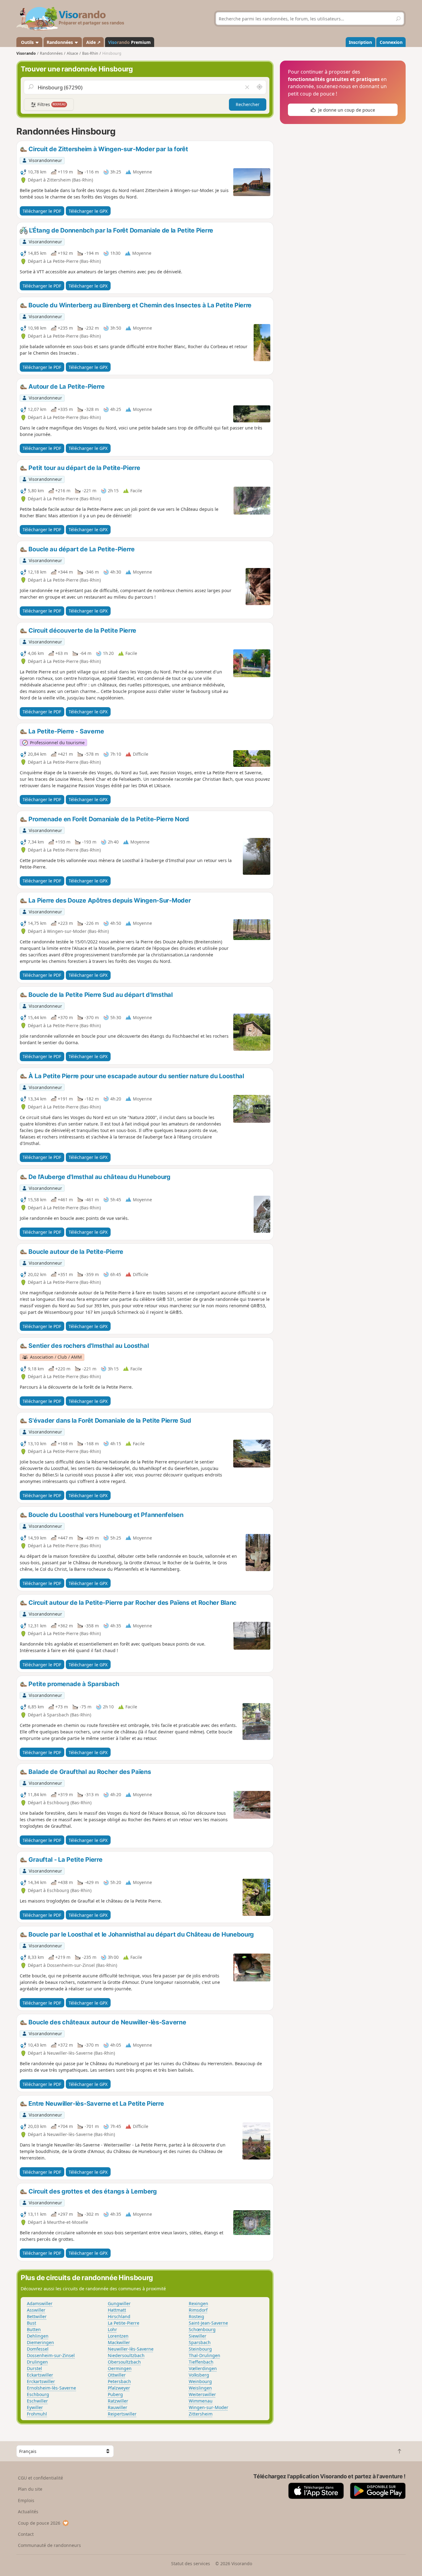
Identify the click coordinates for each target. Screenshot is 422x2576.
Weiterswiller (202, 2394)
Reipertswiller (122, 2414)
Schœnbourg (202, 2329)
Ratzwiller (118, 2401)
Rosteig (196, 2316)
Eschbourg (38, 2394)
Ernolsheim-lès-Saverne (51, 2388)
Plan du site (30, 2489)
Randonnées (60, 42)
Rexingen (198, 2303)
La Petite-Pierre (124, 2323)
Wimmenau (201, 2401)
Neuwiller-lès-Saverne (131, 2349)
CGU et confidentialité (40, 2478)
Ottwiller (117, 2375)
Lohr (112, 2329)
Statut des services (191, 2563)
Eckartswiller (40, 2375)
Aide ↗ (93, 42)
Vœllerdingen (203, 2368)
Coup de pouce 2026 (39, 2523)
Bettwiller (37, 2316)
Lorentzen (118, 2336)
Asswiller (36, 2310)
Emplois (26, 2500)
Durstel (34, 2368)
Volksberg (199, 2375)
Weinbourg (200, 2381)
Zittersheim (201, 2414)
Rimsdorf (198, 2310)
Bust (32, 2323)
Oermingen (120, 2368)
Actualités (28, 2512)
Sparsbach (200, 2342)
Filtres (51, 104)
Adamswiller (40, 2303)
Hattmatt (117, 2310)
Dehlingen (38, 2336)
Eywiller (35, 2407)
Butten (34, 2329)
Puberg (115, 2394)
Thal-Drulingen (205, 2355)
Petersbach (119, 2381)
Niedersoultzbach (126, 2355)
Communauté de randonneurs (49, 2545)
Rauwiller (118, 2407)
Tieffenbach (201, 2362)
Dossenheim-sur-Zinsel (51, 2355)
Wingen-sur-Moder (209, 2407)
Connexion (391, 42)
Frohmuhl (37, 2414)
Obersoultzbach (124, 2362)
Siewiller (198, 2336)
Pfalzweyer (119, 2388)
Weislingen (200, 2388)
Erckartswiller (41, 2381)
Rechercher (248, 104)
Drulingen (37, 2362)
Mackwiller (119, 2342)
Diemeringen (40, 2342)
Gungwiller (119, 2303)
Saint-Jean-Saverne (208, 2323)
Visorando (26, 53)
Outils (27, 42)
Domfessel (38, 2349)
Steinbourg (200, 2349)
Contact (26, 2534)
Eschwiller (37, 2401)
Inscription (360, 42)
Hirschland (119, 2316)
